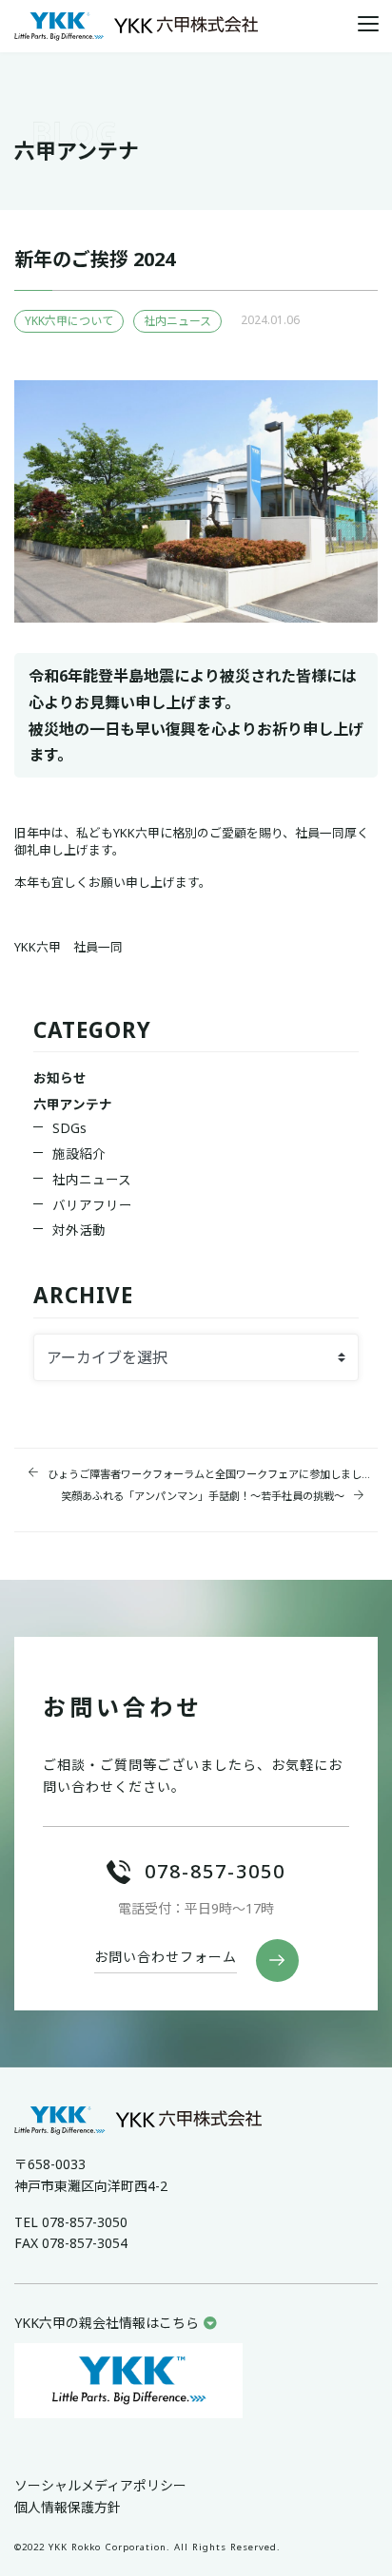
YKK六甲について (69, 321)
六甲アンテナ (73, 1104)
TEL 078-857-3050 (71, 2222)
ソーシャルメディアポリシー (100, 2485)
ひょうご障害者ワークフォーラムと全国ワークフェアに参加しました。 (213, 1474)
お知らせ (60, 1077)
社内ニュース (177, 321)
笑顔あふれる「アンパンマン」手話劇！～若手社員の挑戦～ (203, 1496)
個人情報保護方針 (68, 2507)
